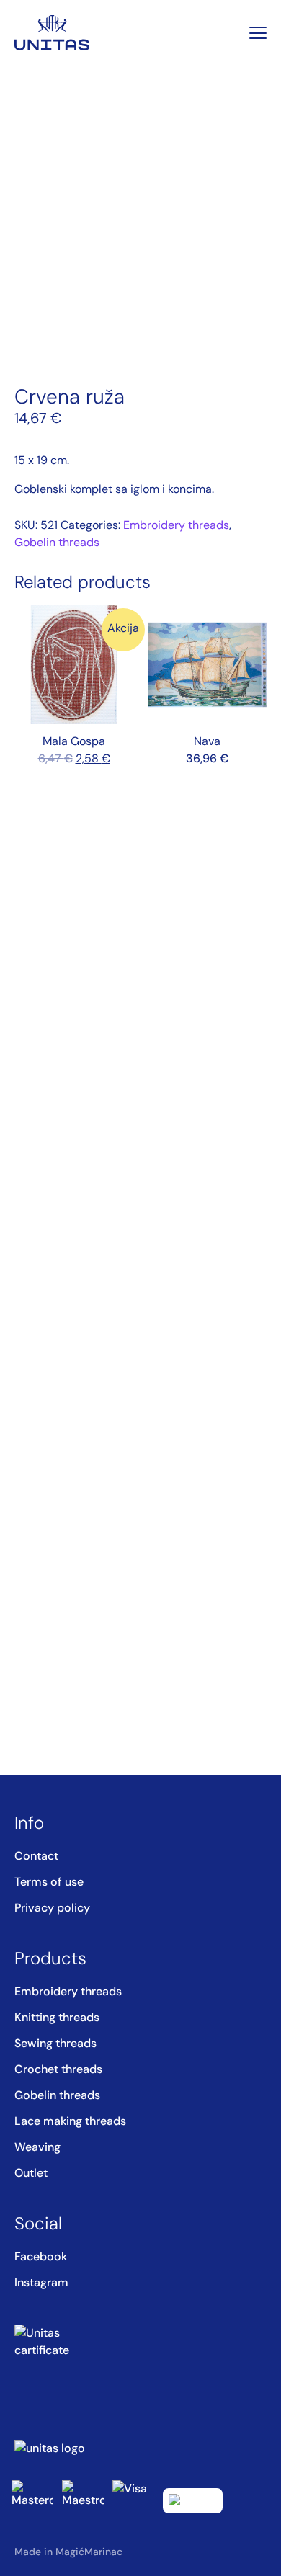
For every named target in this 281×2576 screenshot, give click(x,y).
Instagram (41, 2282)
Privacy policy (52, 1908)
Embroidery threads (176, 525)
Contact (36, 1856)
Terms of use (49, 1882)
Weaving (37, 2147)
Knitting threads (57, 2017)
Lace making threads (70, 2121)
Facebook (41, 2256)
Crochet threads (58, 2069)
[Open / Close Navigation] (258, 33)
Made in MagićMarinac (68, 2552)
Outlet (31, 2173)
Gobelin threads (57, 542)
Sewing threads (55, 2043)
